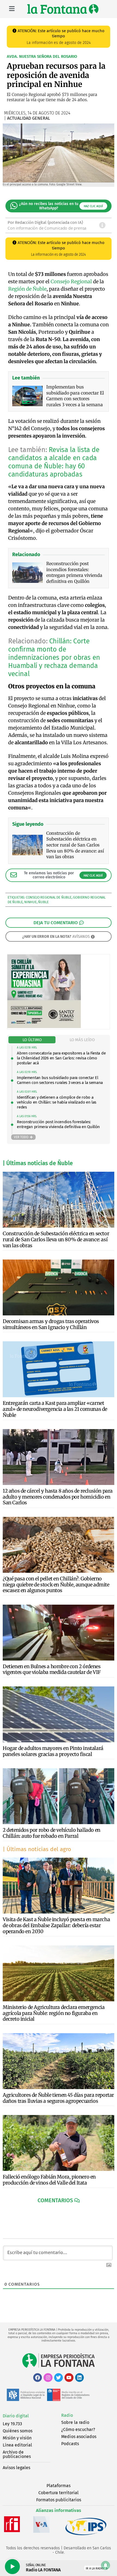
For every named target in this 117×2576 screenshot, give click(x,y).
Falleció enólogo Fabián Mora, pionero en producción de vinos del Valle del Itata (49, 2180)
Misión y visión (17, 2438)
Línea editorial (17, 2445)
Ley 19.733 (12, 2424)
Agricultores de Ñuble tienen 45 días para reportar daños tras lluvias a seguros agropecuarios (58, 2098)
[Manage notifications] (106, 2565)
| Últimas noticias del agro (37, 1849)
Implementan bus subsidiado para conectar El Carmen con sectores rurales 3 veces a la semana (60, 1080)
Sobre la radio (75, 2422)
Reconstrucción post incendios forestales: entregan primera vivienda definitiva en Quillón (58, 1124)
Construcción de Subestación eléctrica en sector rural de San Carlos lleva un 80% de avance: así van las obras (56, 1239)
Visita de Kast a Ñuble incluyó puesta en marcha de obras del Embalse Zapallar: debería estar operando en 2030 (56, 1925)
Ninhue (30, 902)
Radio (67, 2415)
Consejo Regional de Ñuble (49, 897)
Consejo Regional (71, 281)
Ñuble (43, 902)
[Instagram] (48, 2378)
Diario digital (16, 2416)
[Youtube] (69, 2378)
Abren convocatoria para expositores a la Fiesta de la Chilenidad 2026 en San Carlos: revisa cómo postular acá (61, 1058)
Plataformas (59, 2486)
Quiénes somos (18, 2431)
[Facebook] (38, 2378)
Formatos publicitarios (59, 2500)
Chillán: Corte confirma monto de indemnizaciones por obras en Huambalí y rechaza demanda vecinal (54, 658)
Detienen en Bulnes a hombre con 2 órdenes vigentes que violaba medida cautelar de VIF (52, 1669)
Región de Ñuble (27, 289)
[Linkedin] (79, 2378)
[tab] (32, 1040)
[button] (59, 2200)
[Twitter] (59, 2378)
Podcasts (70, 2444)
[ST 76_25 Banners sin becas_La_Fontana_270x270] (44, 1027)
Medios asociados (79, 2437)
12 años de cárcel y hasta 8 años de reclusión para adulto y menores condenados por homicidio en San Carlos (58, 1497)
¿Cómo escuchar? (78, 2429)
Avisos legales (16, 2468)
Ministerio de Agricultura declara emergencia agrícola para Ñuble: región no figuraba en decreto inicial (54, 2013)
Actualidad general (29, 118)
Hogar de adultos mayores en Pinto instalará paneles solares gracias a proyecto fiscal (53, 1751)
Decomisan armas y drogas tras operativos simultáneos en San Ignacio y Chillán (51, 1324)
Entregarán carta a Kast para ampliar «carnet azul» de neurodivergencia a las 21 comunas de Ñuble (55, 1409)
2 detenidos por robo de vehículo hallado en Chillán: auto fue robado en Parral (52, 1833)
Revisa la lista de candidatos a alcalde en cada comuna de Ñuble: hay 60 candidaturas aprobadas (54, 462)
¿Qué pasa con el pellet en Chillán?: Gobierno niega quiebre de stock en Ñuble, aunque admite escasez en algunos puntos (56, 1584)
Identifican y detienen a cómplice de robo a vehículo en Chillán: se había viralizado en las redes (57, 1102)
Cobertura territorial (59, 2493)
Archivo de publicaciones (17, 2454)
